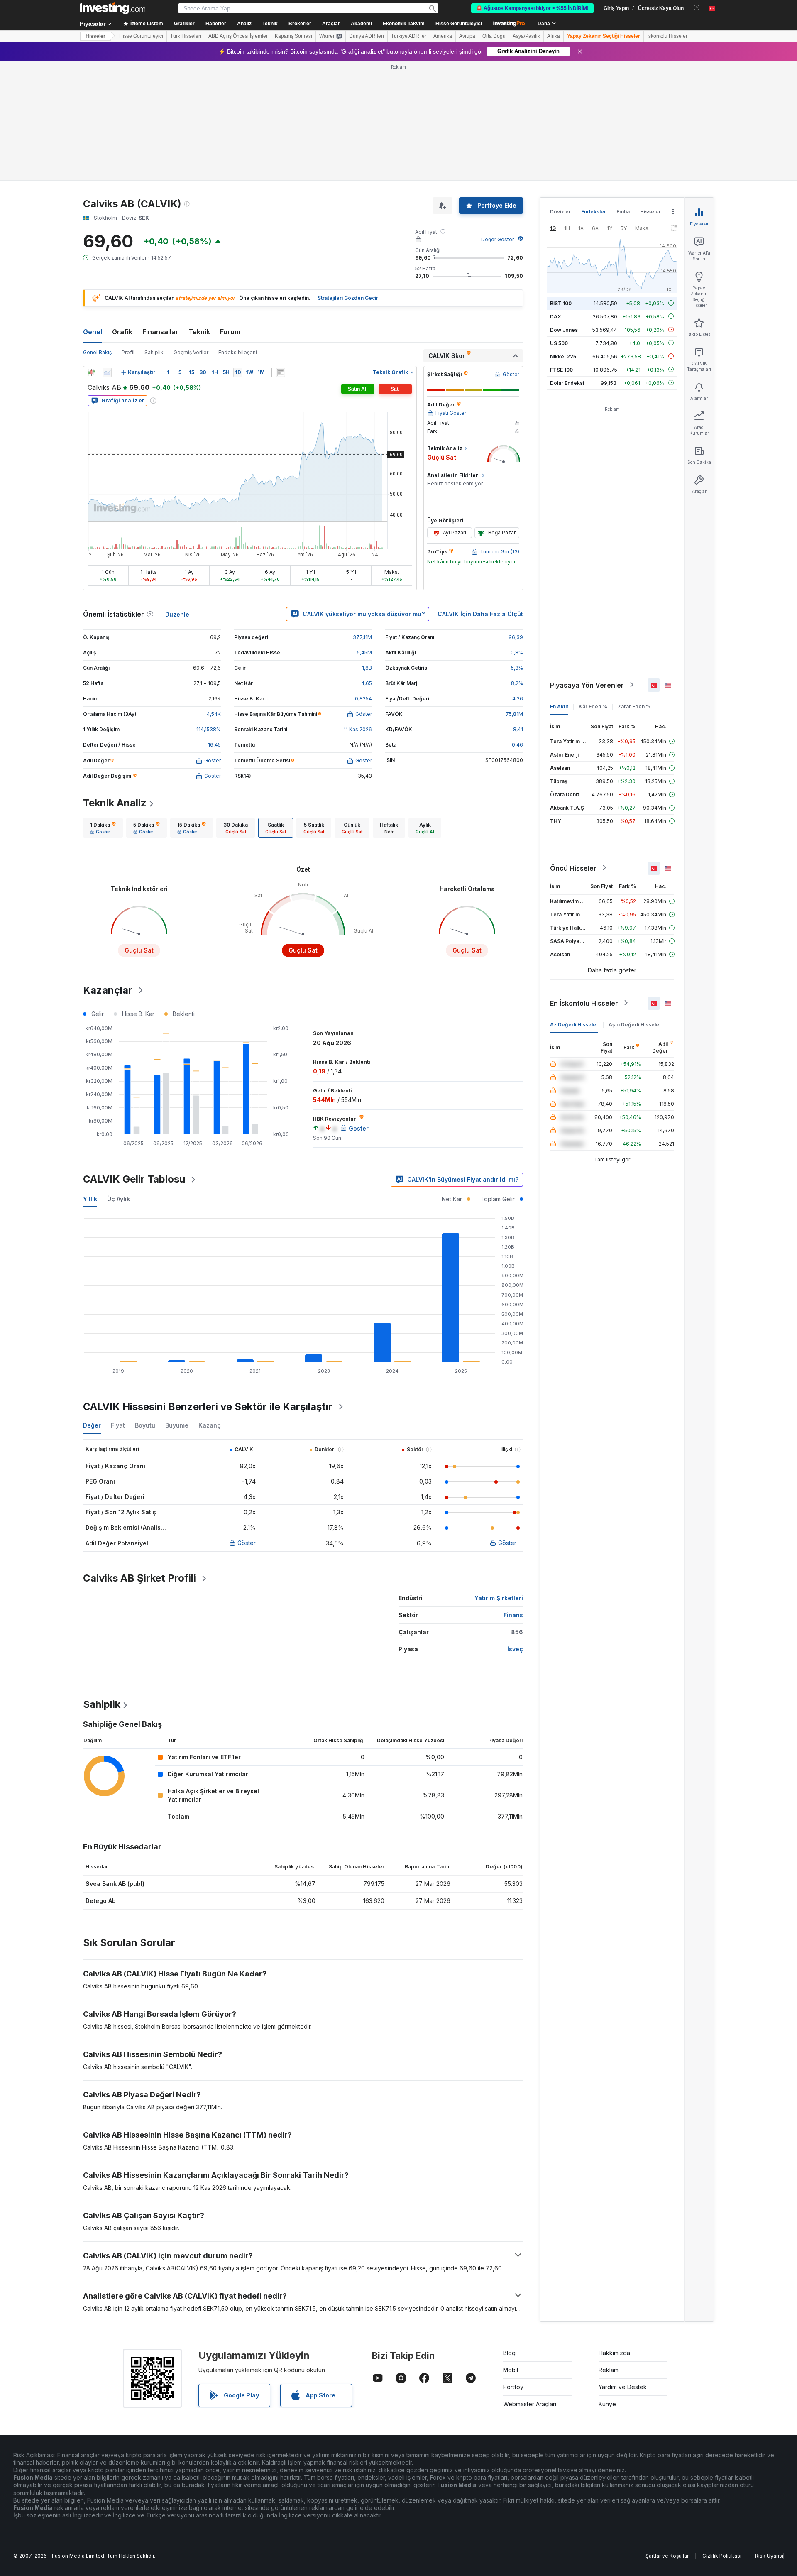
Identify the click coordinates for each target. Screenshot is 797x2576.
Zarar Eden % (634, 706)
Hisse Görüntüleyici (459, 24)
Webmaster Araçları (530, 2404)
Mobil (511, 2370)
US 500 (559, 343)
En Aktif (559, 706)
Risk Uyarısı (769, 2556)
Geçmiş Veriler (191, 352)
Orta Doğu (494, 36)
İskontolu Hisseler (667, 36)
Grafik (122, 332)
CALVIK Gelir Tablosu (134, 1179)
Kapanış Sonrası (293, 36)
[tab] (103, 828)
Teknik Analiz (115, 803)
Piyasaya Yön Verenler (587, 685)
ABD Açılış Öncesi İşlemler (238, 36)
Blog (509, 2353)
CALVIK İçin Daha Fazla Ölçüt (480, 614)
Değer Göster (498, 239)
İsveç (515, 1649)
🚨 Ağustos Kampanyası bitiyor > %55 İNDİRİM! (532, 8)
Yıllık (90, 1199)
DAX (556, 316)
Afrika (554, 36)
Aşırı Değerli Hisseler (635, 1024)
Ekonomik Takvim (404, 24)
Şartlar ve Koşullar (667, 2556)
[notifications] (697, 8)
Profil (128, 352)
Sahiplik (154, 352)
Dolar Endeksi (567, 383)
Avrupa (467, 36)
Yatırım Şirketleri (499, 1598)
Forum (230, 332)
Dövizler (560, 212)
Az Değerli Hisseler (574, 1024)
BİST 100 (561, 303)
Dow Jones (564, 329)
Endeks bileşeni (238, 352)
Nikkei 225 (563, 356)
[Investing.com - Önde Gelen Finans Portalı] (112, 8)
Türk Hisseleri (186, 36)
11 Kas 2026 (358, 729)
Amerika (443, 36)
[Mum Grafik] (91, 372)
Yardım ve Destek (623, 2387)
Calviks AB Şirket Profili (139, 1578)
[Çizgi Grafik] (107, 372)
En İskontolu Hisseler (584, 1003)
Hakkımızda (614, 2353)
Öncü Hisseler (573, 868)
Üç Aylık (119, 1199)
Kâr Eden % (593, 706)
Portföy (513, 2387)
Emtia (623, 212)
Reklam (609, 2370)
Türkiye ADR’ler (409, 36)
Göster (247, 1543)
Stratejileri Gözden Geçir (348, 298)
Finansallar (160, 332)
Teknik (199, 332)
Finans (513, 1615)
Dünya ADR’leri (367, 36)
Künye (607, 2404)
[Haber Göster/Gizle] (281, 372)
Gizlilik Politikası (722, 2556)
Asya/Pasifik (526, 36)
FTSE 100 (561, 369)
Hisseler (95, 36)
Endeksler (594, 212)
